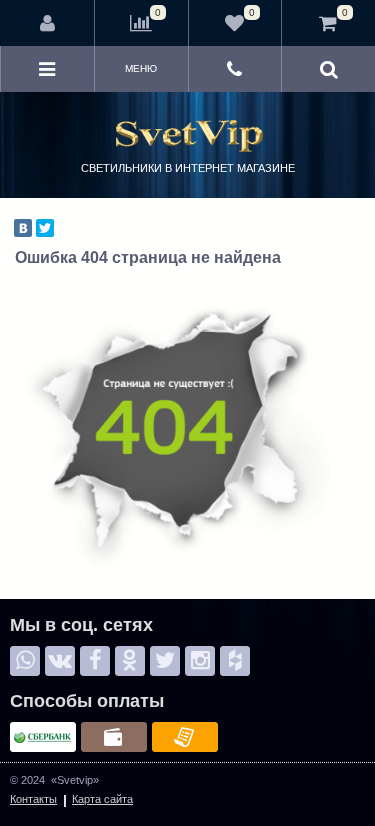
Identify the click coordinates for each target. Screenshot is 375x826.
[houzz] (235, 661)
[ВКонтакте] (23, 228)
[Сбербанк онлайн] (43, 737)
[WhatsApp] (25, 661)
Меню (141, 68)
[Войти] (48, 23)
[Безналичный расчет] (185, 737)
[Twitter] (45, 228)
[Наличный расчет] (114, 737)
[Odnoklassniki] (130, 661)
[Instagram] (200, 661)
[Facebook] (95, 661)
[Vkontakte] (60, 661)
